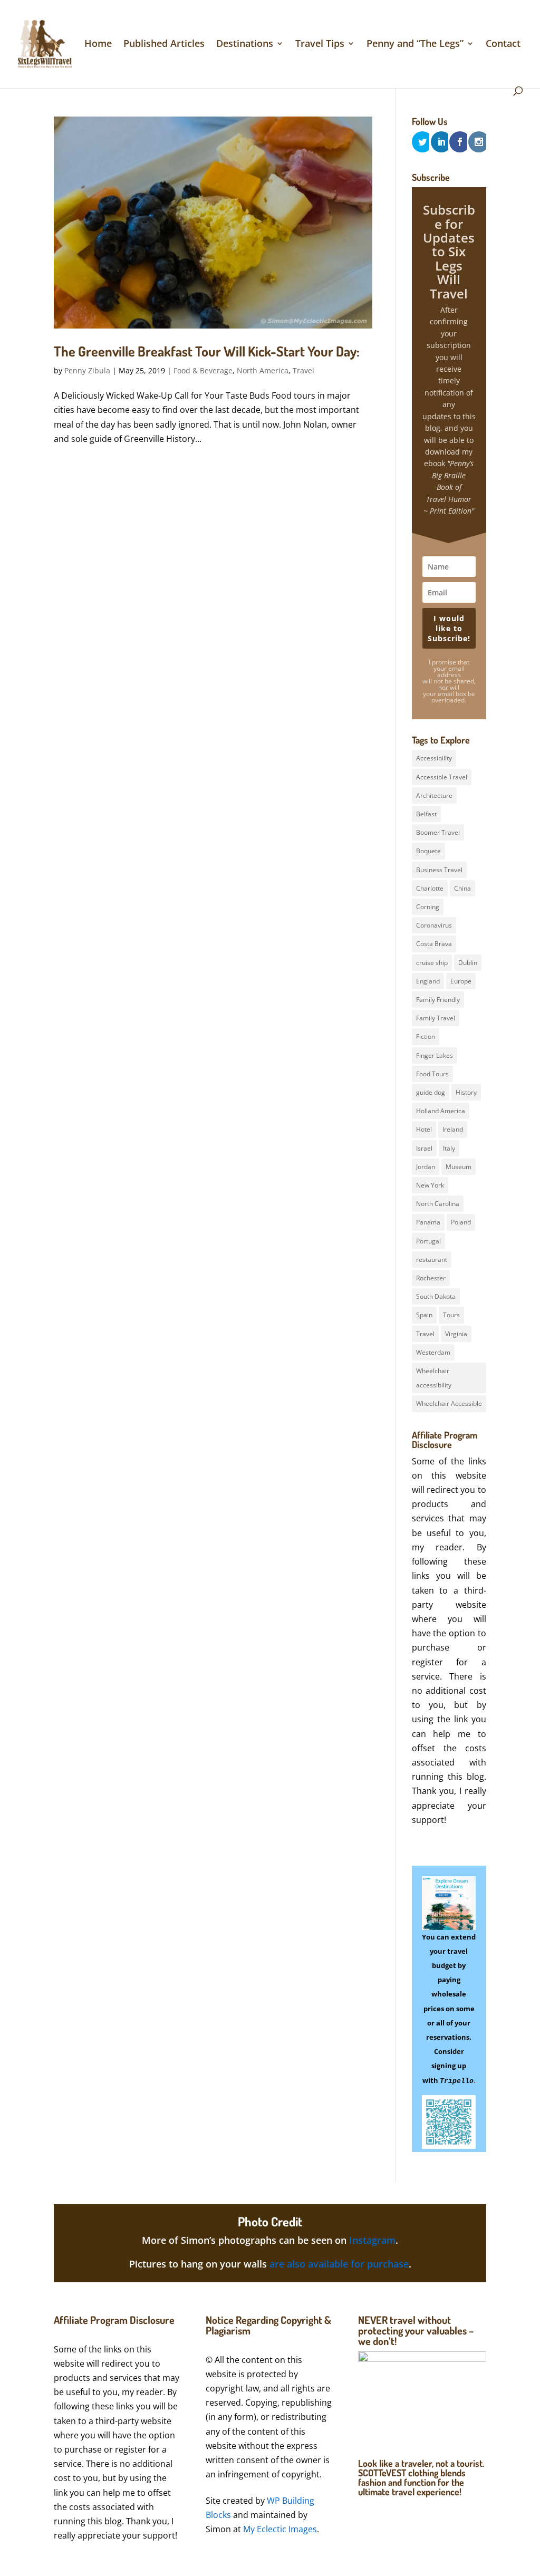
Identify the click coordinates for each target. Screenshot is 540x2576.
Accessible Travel (442, 777)
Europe (461, 981)
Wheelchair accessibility (434, 1378)
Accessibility (434, 758)
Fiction (426, 1036)
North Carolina (438, 1204)
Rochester (431, 1278)
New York (430, 1185)
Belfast (426, 814)
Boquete (428, 851)
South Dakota (436, 1296)
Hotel (424, 1129)
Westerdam (433, 1352)
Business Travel (439, 870)
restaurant (432, 1260)
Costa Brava (434, 944)
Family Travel (436, 1018)
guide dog (431, 1092)
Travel (303, 370)
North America (263, 370)
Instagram (372, 2240)
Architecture (434, 795)
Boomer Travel (438, 832)
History (466, 1092)
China (462, 888)
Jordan (426, 1167)
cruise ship (432, 963)
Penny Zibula (87, 370)
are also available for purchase (339, 2264)
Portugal (428, 1241)
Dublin (468, 963)
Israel (424, 1148)
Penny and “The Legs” (415, 45)
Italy (449, 1148)
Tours (451, 1315)
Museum (459, 1167)
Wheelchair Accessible (449, 1403)
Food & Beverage (203, 370)
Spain (424, 1315)
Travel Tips (320, 45)
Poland (461, 1222)
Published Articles (164, 45)
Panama (428, 1222)
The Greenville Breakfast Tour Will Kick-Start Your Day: (207, 351)
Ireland (453, 1129)
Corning (428, 907)
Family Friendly (438, 1000)
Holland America (441, 1111)
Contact (503, 45)
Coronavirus (434, 925)
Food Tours (432, 1074)
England (428, 981)
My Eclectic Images (280, 2529)
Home (98, 45)
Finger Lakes (435, 1055)
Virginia (456, 1334)
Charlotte (430, 888)
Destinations (245, 45)
